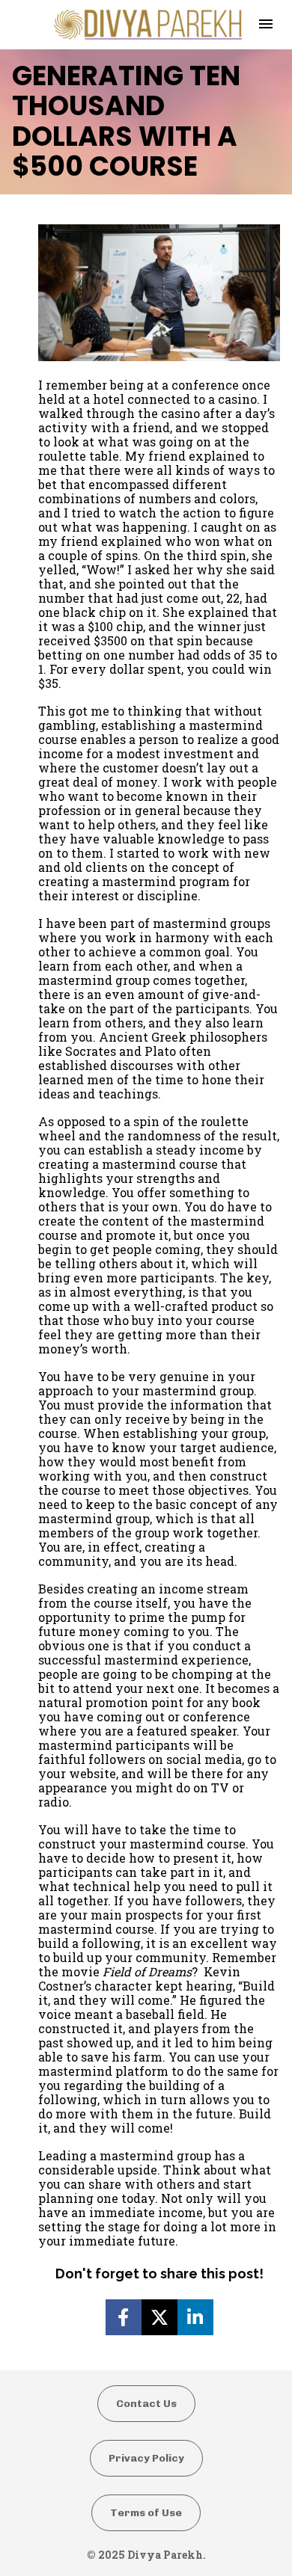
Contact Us (146, 2404)
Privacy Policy (146, 2458)
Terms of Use (146, 2513)
